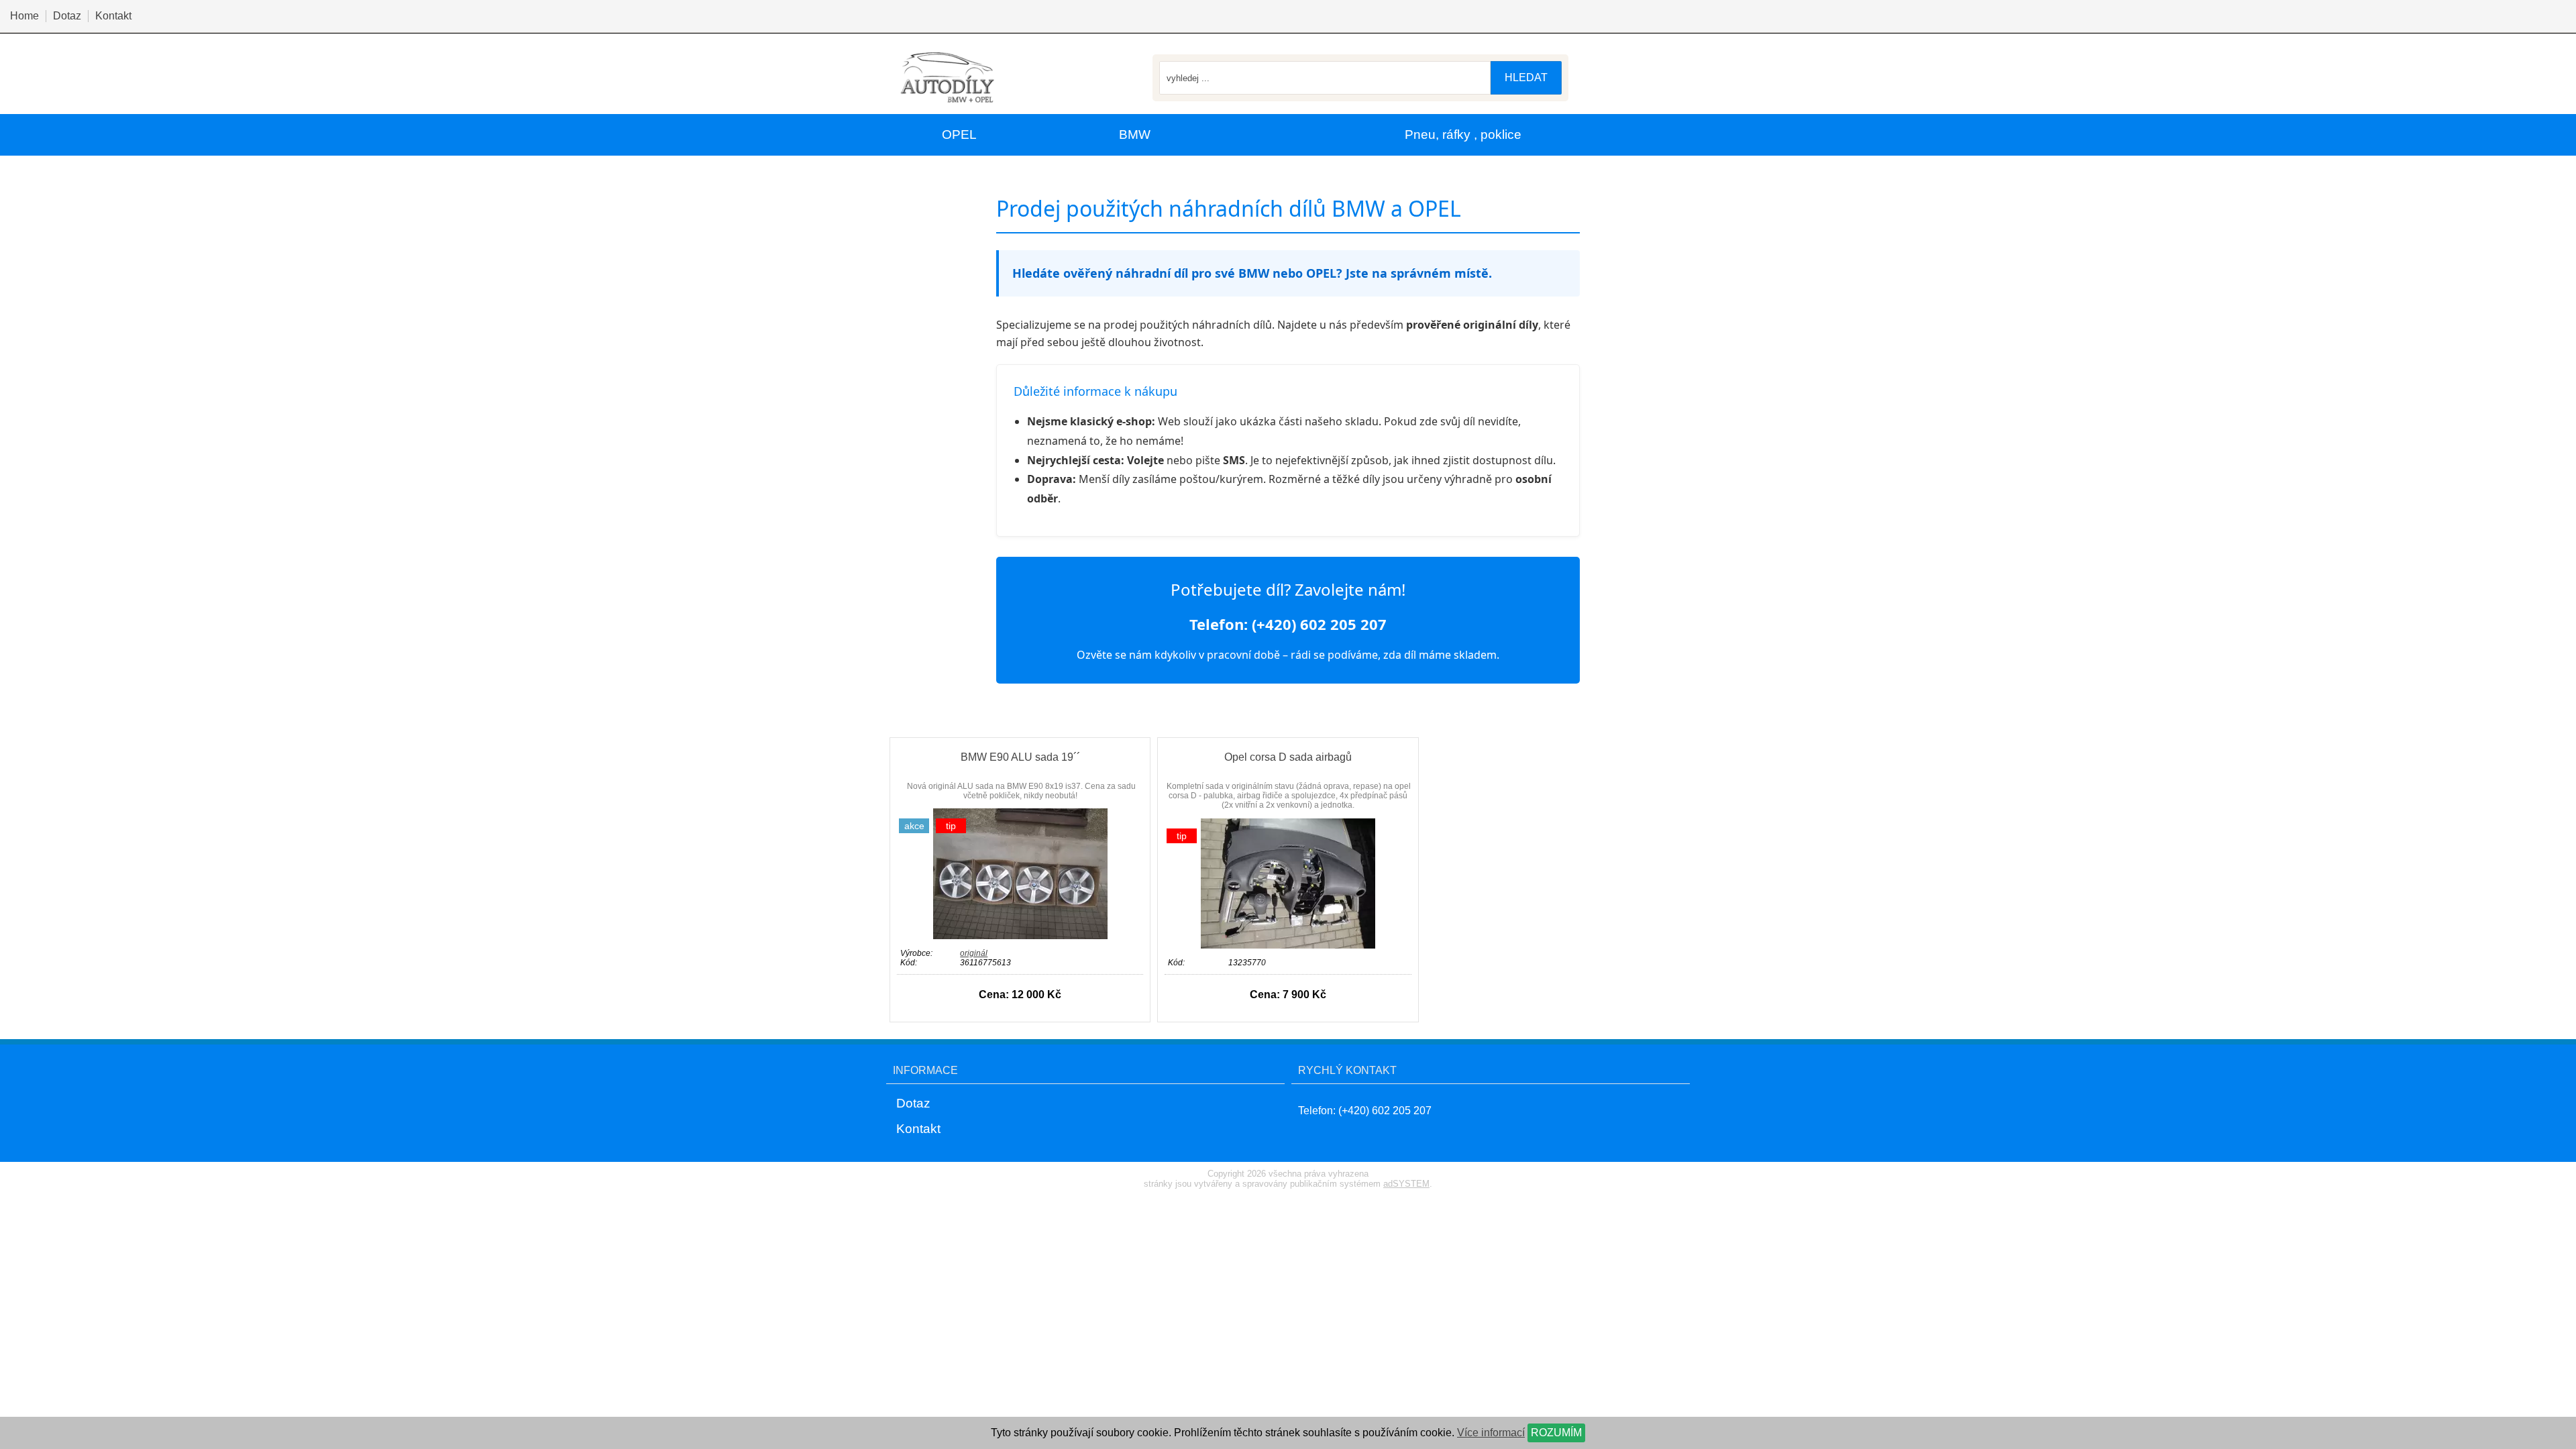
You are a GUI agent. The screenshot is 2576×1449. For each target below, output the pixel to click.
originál (974, 953)
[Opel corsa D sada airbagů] (1288, 945)
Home (24, 16)
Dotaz (67, 16)
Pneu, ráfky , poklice (1463, 135)
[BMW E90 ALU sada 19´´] (1020, 935)
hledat (1526, 77)
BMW (1135, 135)
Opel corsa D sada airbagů (1288, 757)
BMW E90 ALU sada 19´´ (1020, 757)
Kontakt (113, 16)
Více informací (1491, 1433)
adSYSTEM (1406, 1184)
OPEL (959, 135)
